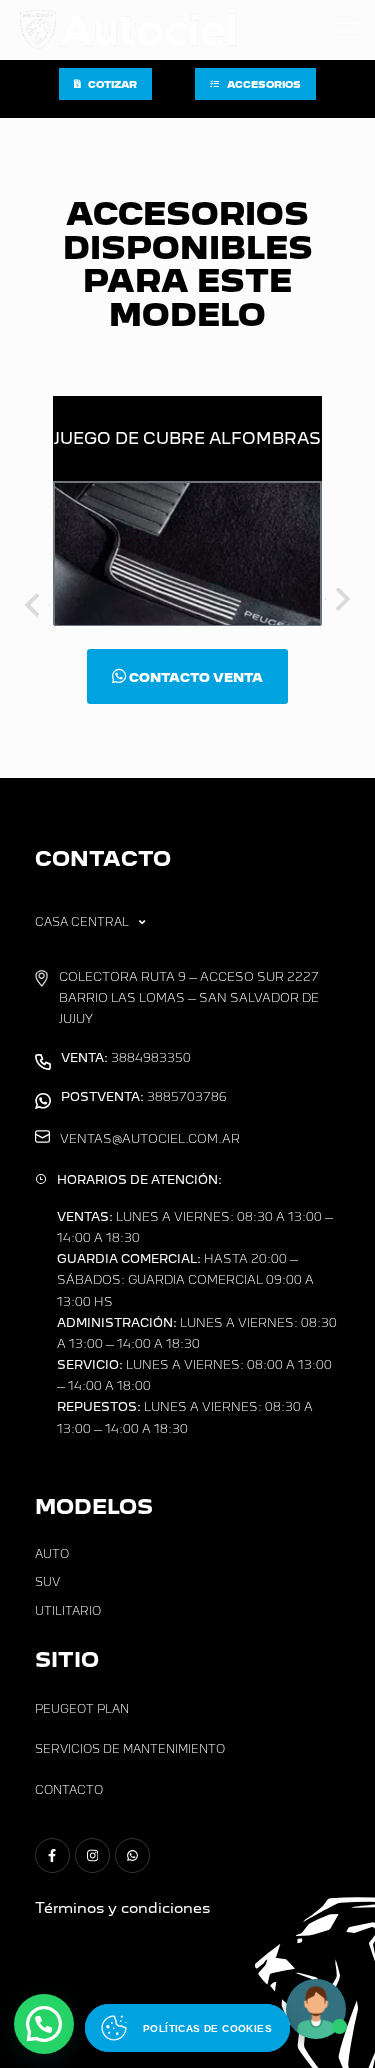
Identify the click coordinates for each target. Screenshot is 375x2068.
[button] (44, 2024)
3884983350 (126, 1058)
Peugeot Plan (82, 1709)
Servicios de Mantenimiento (130, 1749)
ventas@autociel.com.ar (150, 1139)
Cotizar (112, 84)
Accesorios (264, 84)
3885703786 (144, 1097)
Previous (35, 603)
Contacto (69, 1790)
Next (340, 603)
